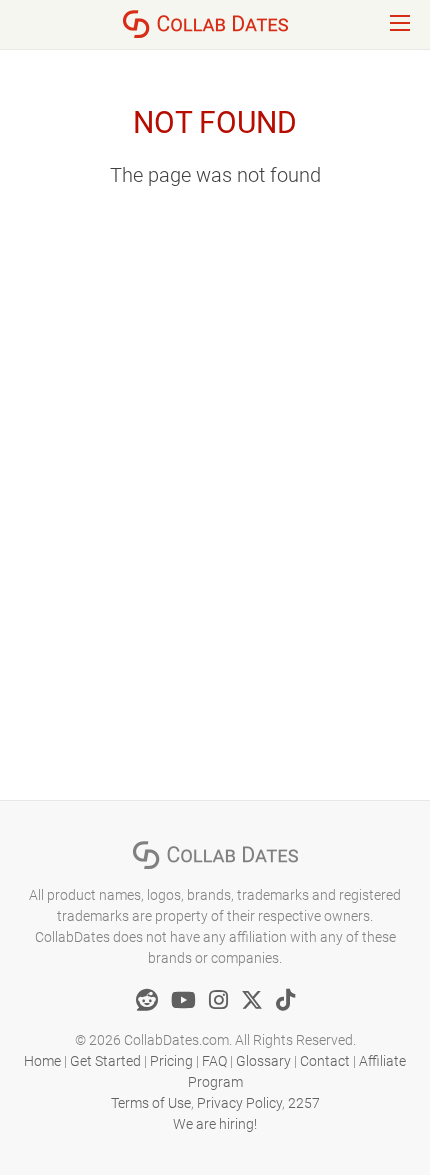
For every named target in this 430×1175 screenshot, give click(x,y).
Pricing (171, 1061)
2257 (304, 1103)
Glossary (263, 1061)
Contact (325, 1061)
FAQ (214, 1061)
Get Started (105, 1061)
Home (42, 1061)
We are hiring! (215, 1124)
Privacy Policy (239, 1103)
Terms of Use (151, 1103)
